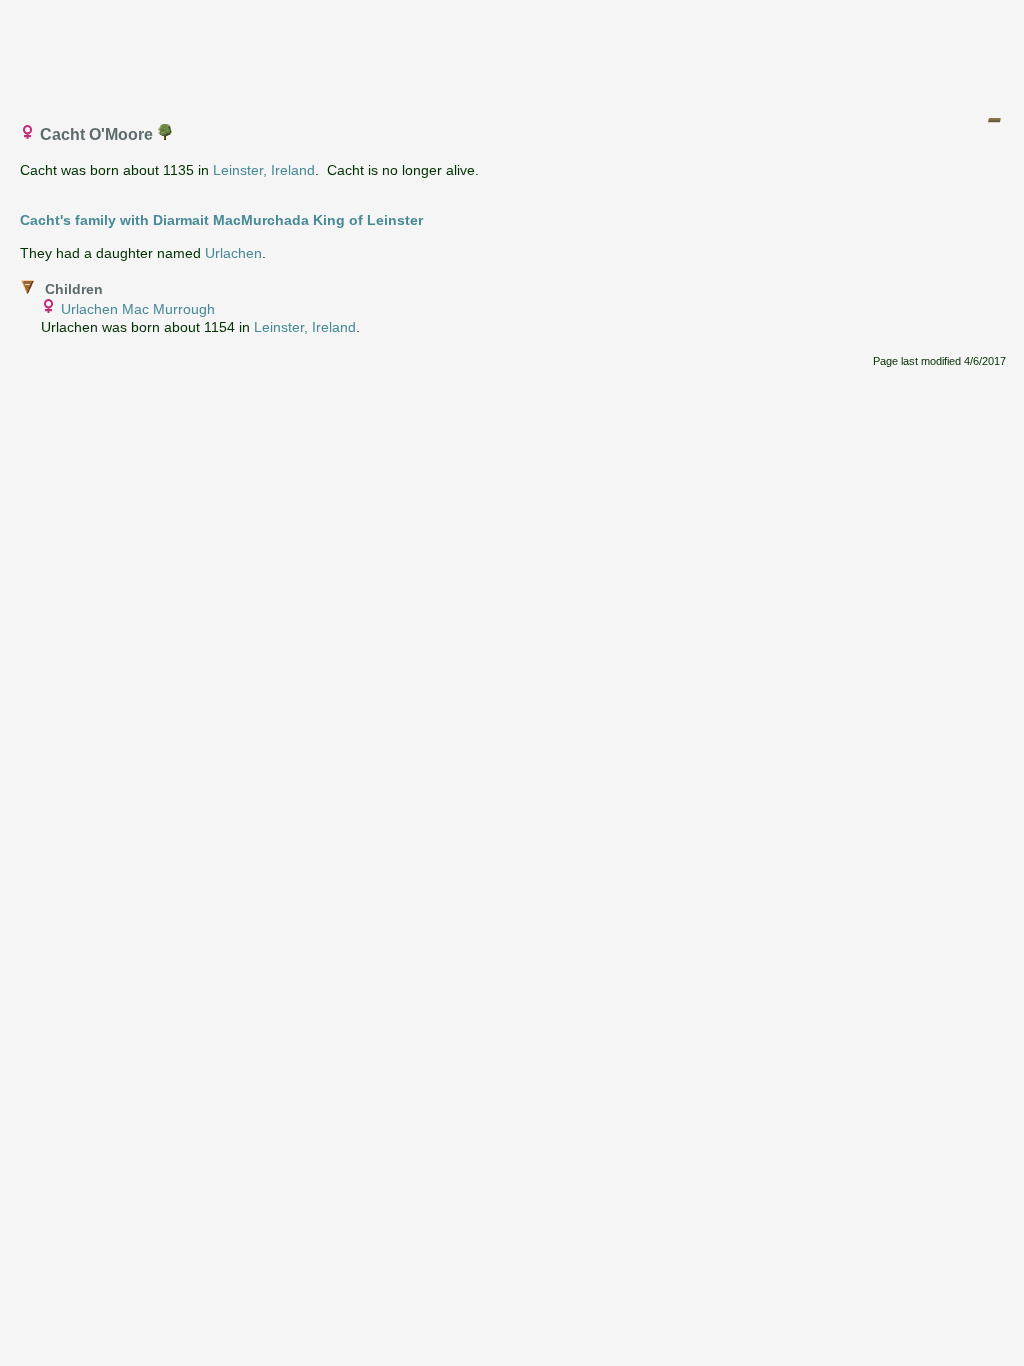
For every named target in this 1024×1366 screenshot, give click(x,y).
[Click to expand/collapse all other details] (994, 120)
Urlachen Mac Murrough (138, 309)
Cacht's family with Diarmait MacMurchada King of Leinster (221, 220)
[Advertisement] (513, 53)
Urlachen (233, 253)
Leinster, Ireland (264, 170)
